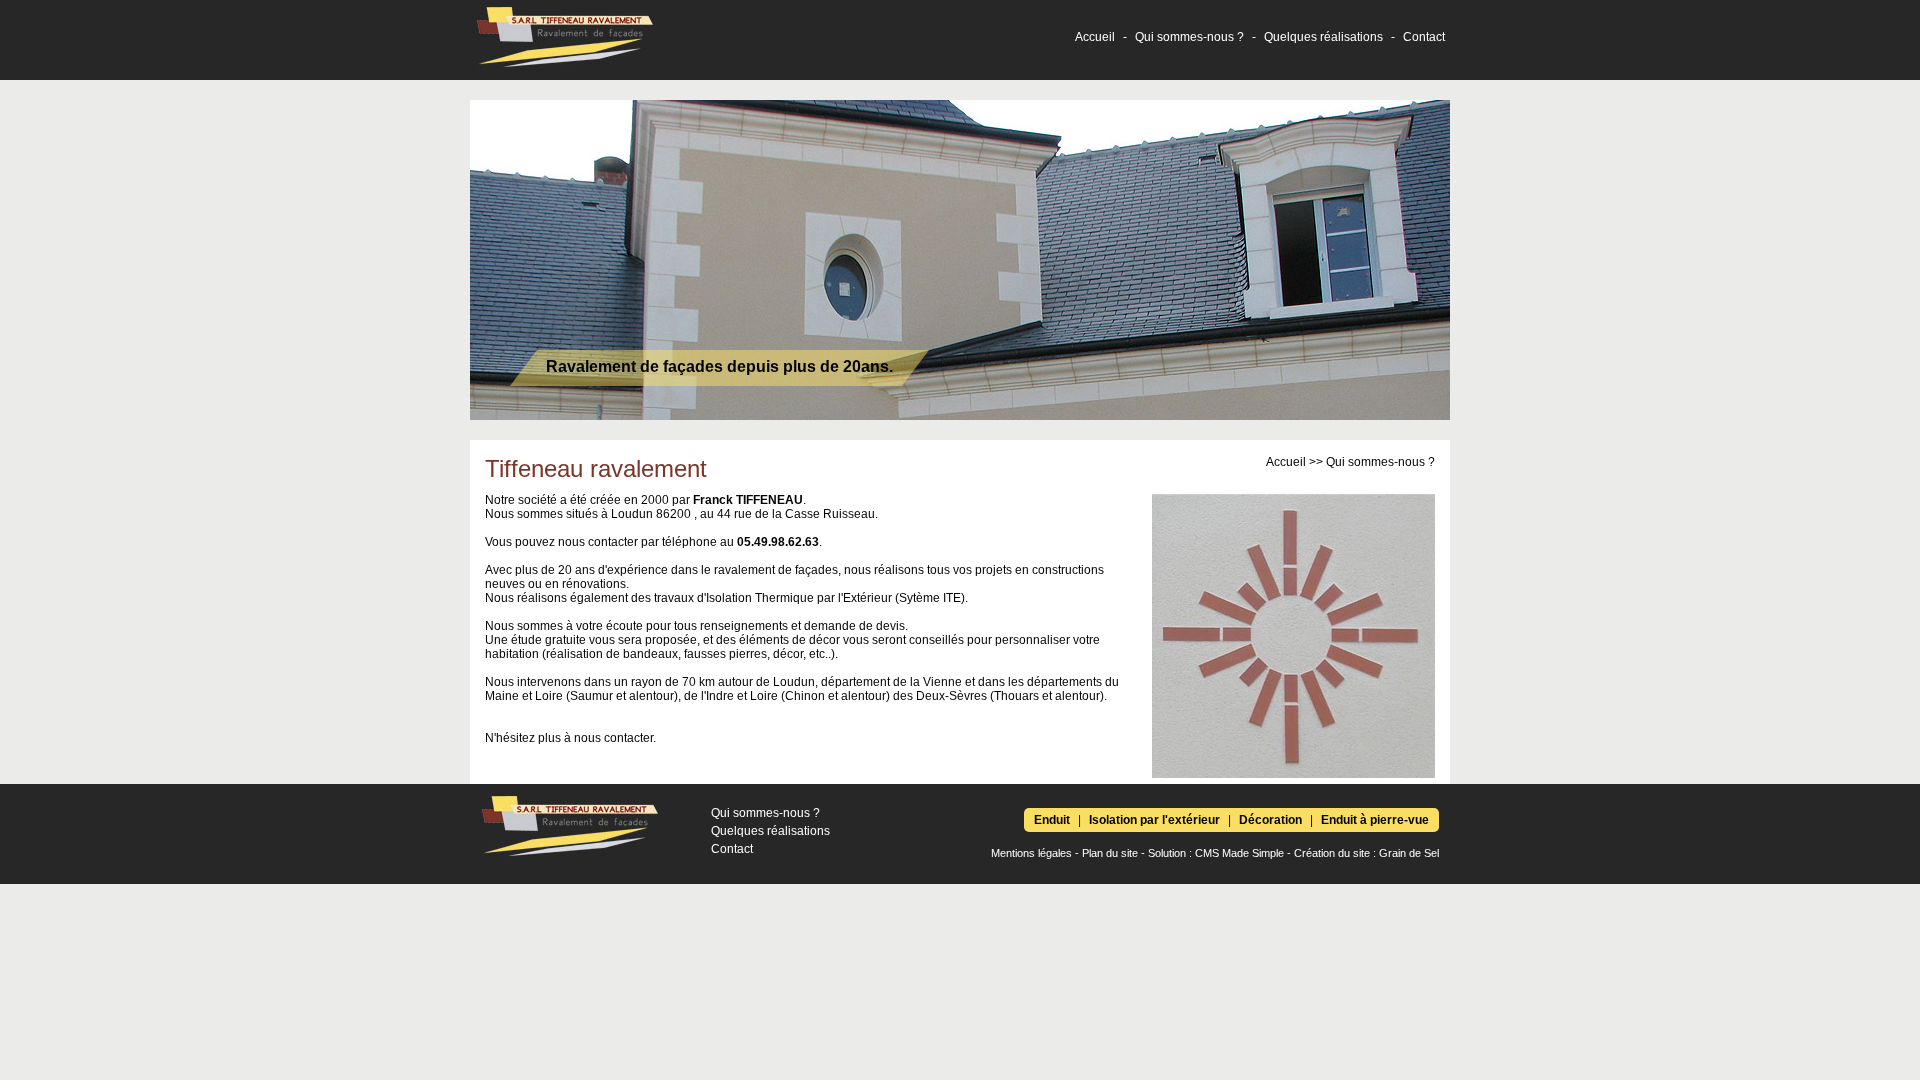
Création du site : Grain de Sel (1366, 853)
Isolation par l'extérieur (1154, 820)
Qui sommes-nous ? (1189, 37)
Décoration (1270, 820)
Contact (1424, 37)
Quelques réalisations (1323, 37)
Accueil (1095, 37)
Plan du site (1110, 853)
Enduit (1052, 820)
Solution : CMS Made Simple (1216, 853)
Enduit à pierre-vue (1375, 820)
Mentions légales (1031, 853)
